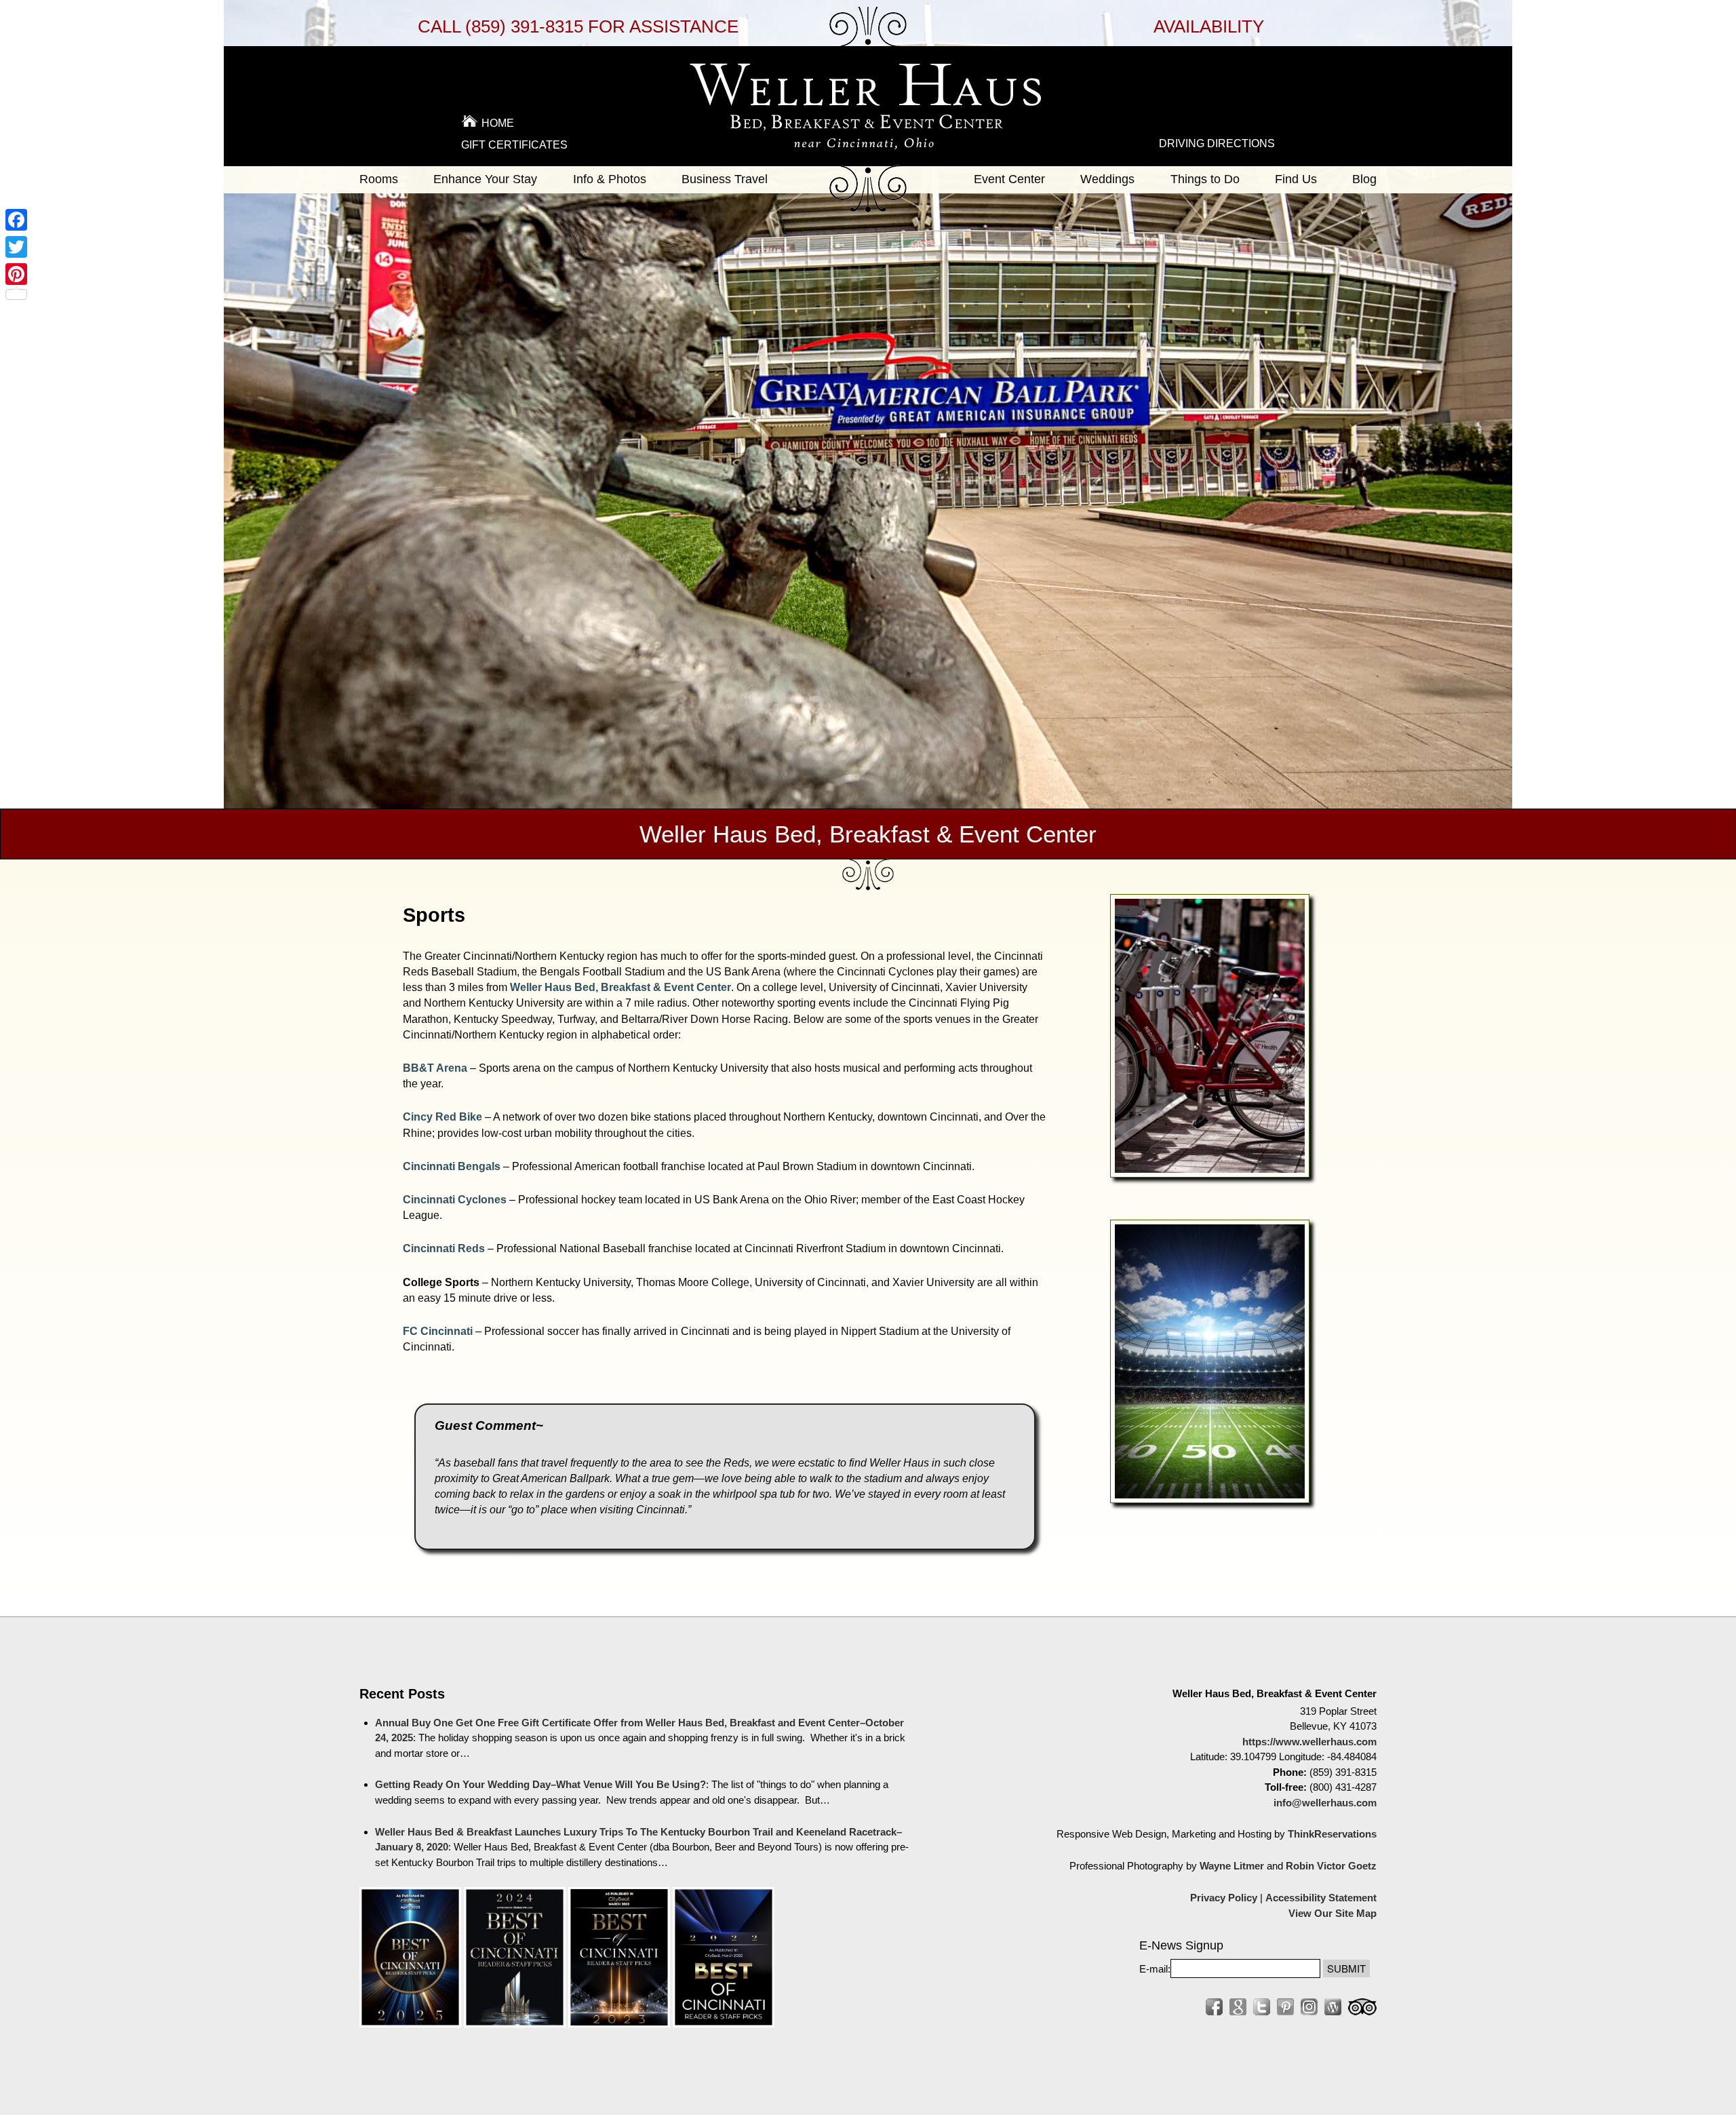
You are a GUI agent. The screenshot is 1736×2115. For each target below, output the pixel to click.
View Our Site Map (1333, 1913)
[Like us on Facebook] (1214, 2007)
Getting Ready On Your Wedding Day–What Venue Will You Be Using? (540, 1784)
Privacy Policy (1224, 1898)
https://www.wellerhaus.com (1309, 1742)
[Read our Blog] (1333, 2007)
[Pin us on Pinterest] (1285, 2007)
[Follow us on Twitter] (1262, 2007)
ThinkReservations (1332, 1834)
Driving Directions (1217, 143)
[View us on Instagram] (1309, 2007)
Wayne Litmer (1232, 1866)
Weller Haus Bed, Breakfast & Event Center (620, 987)
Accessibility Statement (1321, 1898)
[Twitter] (16, 247)
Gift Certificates (514, 145)
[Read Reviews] (1362, 2007)
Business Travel (725, 179)
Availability (1209, 26)
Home (498, 123)
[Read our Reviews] (1238, 2007)
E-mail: (1155, 1969)
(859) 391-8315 (524, 26)
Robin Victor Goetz (1331, 1866)
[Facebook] (16, 220)
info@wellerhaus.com (1325, 1803)
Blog (1364, 179)
